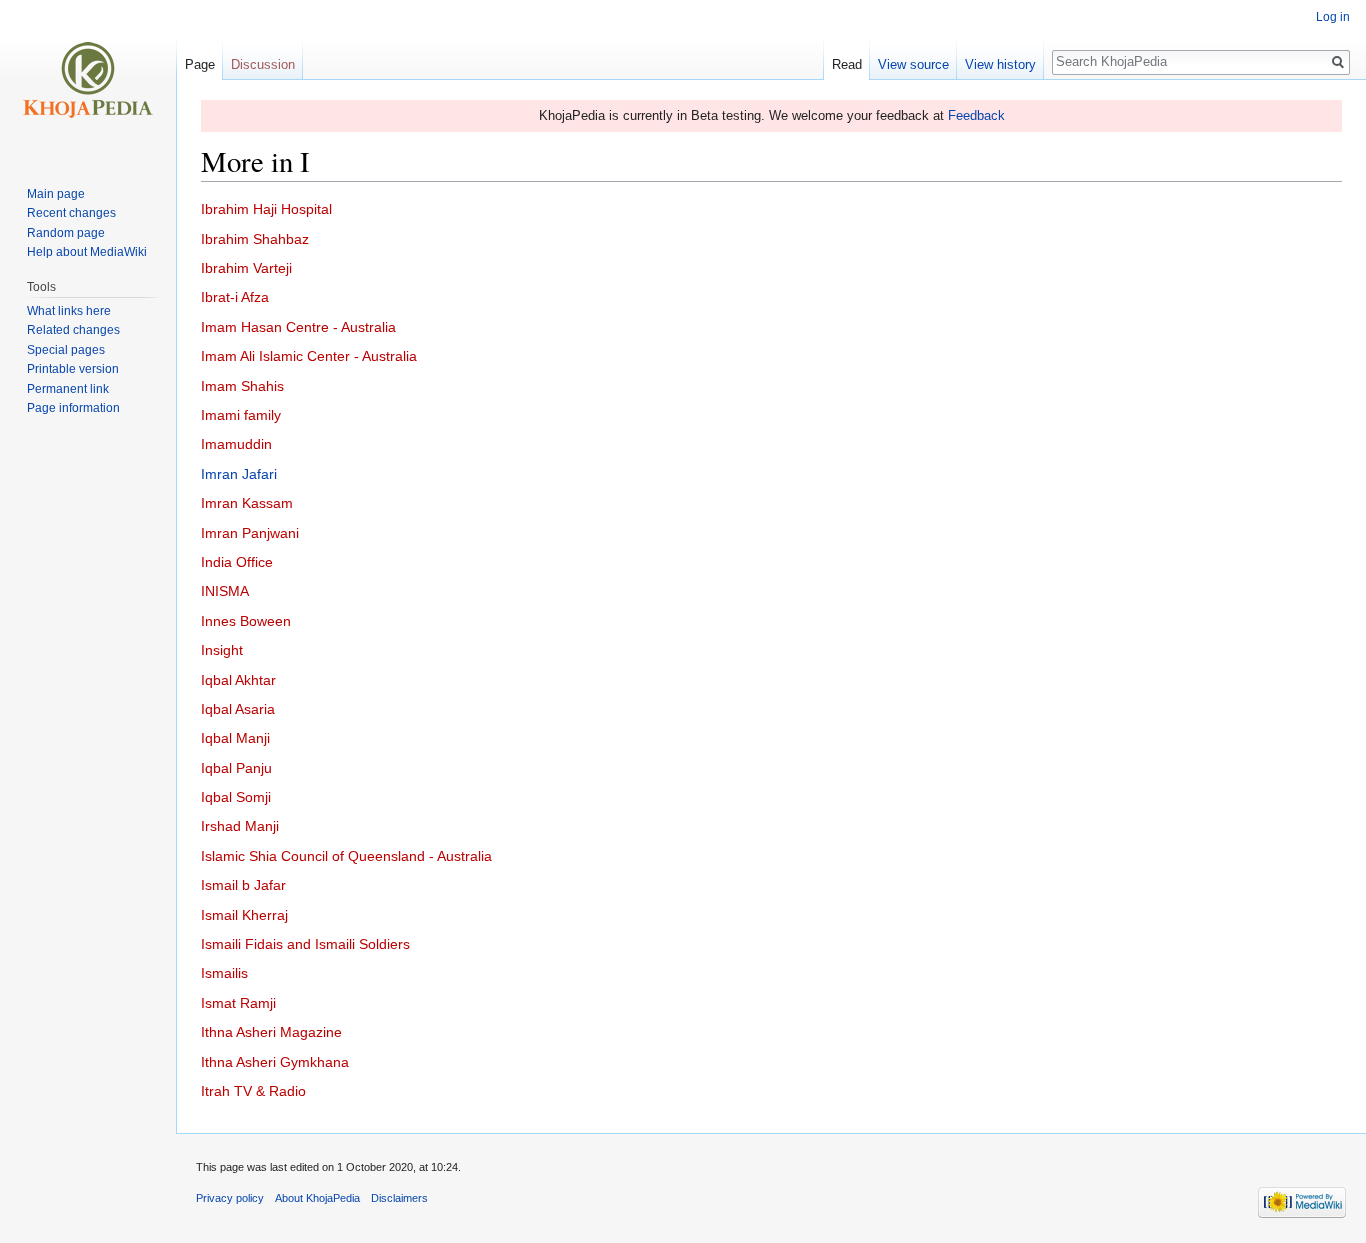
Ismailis (224, 973)
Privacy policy (230, 1198)
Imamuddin (236, 444)
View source (913, 64)
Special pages (66, 350)
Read (847, 64)
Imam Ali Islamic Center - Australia (309, 356)
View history (1000, 64)
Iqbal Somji (236, 797)
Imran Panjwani (250, 533)
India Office (237, 562)
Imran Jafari (239, 474)
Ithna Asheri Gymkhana (275, 1062)
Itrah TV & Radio (253, 1091)
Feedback (976, 115)
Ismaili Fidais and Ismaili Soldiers (305, 944)
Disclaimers (399, 1198)
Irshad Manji (240, 826)
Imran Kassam (247, 503)
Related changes (73, 330)
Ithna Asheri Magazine (271, 1032)
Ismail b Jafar (243, 885)
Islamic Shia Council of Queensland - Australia (346, 856)
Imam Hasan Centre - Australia (298, 327)
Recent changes (71, 213)
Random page (66, 233)
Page (200, 64)
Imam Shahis (242, 386)
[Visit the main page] (88, 80)
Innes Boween (246, 621)
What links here (69, 311)
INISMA (225, 591)
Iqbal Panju (236, 768)
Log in (1333, 17)
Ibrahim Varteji (246, 268)
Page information (73, 408)
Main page (56, 194)
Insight (222, 650)
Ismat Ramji (238, 1003)
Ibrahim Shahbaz (255, 239)
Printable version (73, 369)
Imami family (241, 415)
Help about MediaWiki (87, 252)
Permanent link (68, 389)
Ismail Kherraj (244, 915)
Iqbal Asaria (238, 709)
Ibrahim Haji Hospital (266, 209)
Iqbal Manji (235, 738)
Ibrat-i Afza (235, 297)
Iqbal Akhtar (238, 680)
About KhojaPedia (317, 1198)
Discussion (263, 64)
